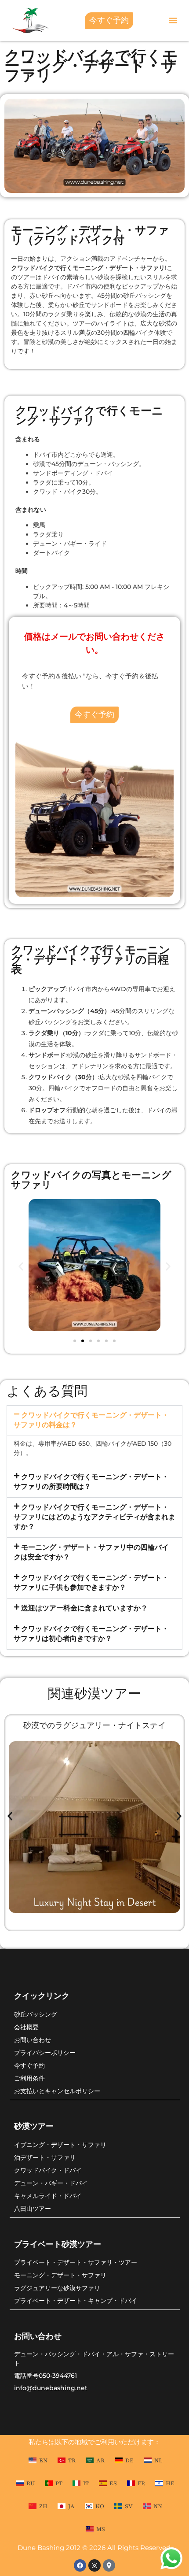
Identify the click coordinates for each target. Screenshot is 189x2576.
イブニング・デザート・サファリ (60, 2145)
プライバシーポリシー (45, 2052)
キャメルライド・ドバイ (48, 2196)
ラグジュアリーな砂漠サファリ (57, 2288)
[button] (173, 20)
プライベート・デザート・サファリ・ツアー (76, 2262)
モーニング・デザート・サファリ (60, 2275)
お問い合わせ (33, 2040)
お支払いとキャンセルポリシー (57, 2091)
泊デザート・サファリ (45, 2157)
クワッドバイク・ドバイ (48, 2170)
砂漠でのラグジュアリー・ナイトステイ (94, 1725)
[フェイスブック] (80, 2565)
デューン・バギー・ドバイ (51, 2183)
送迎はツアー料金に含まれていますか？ (84, 1608)
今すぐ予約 (29, 2065)
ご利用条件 (29, 2078)
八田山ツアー (33, 2208)
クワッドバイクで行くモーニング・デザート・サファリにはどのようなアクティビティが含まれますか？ (94, 1517)
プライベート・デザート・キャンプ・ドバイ (76, 2300)
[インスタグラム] (94, 2565)
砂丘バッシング (36, 2014)
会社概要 (26, 2027)
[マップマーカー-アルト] (109, 2565)
